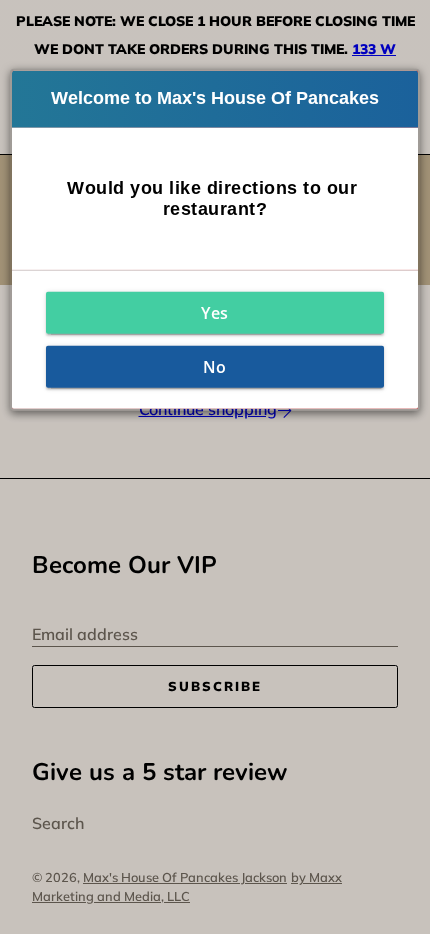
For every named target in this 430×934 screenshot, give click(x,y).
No (215, 367)
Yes (215, 313)
